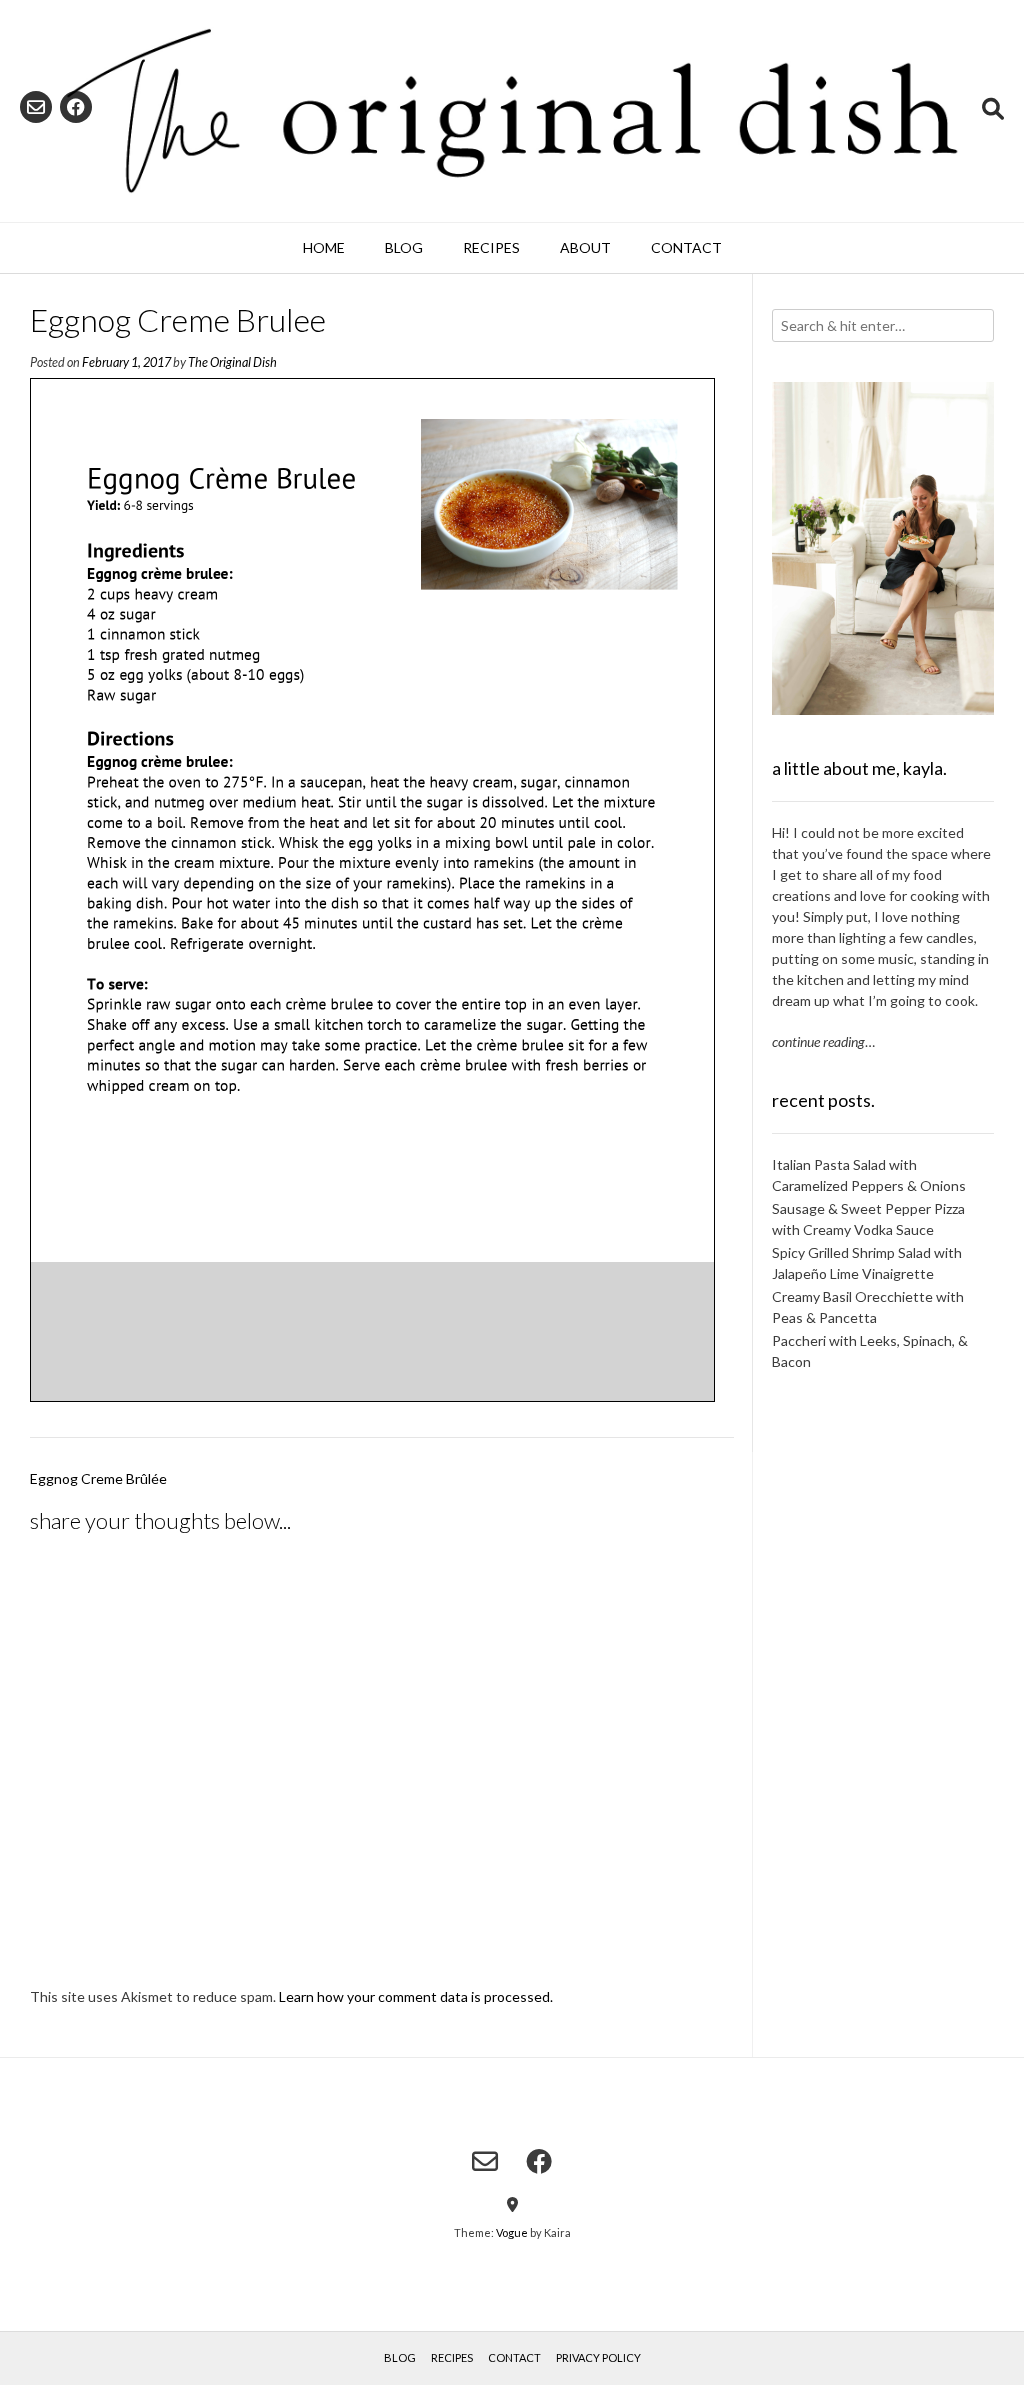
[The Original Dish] (512, 111)
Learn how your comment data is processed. (416, 1996)
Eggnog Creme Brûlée (98, 1478)
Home (324, 247)
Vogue (512, 2232)
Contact (686, 247)
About (585, 247)
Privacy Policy (598, 2357)
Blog (404, 247)
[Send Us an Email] (36, 107)
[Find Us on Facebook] (76, 107)
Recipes (491, 247)
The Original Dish (232, 362)
